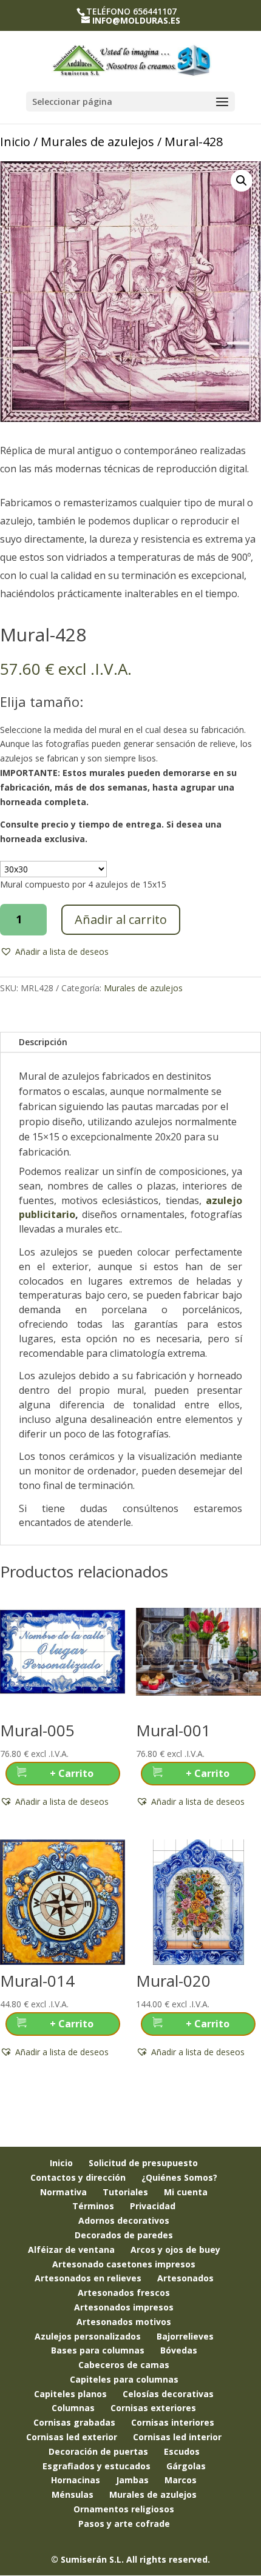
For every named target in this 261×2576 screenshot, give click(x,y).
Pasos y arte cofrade (124, 2524)
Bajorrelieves (185, 2336)
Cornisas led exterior (72, 2437)
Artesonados (185, 2278)
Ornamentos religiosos (124, 2509)
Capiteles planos (70, 2394)
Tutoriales (125, 2192)
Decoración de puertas (98, 2451)
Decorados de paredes (124, 2235)
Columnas (73, 2408)
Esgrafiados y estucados (97, 2466)
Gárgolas (186, 2466)
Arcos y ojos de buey (175, 2250)
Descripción (43, 1042)
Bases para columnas (98, 2350)
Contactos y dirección (78, 2177)
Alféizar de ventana (71, 2250)
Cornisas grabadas (74, 2422)
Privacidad (153, 2206)
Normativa (63, 2192)
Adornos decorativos (124, 2220)
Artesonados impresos (124, 2307)
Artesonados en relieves (88, 2278)
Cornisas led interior (177, 2437)
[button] (242, 181)
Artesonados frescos (124, 2293)
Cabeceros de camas (124, 2365)
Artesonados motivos (124, 2322)
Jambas (132, 2480)
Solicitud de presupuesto (143, 2163)
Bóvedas (179, 2350)
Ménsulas (73, 2494)
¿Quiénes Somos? (179, 2177)
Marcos (181, 2480)
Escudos (182, 2451)
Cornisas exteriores (153, 2408)
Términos (93, 2206)
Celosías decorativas (168, 2394)
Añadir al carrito (121, 919)
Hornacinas (76, 2480)
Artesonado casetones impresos (124, 2264)
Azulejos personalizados (88, 2336)
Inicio (15, 142)
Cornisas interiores (173, 2422)
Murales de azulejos (97, 142)
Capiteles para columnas (124, 2379)
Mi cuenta (186, 2192)
